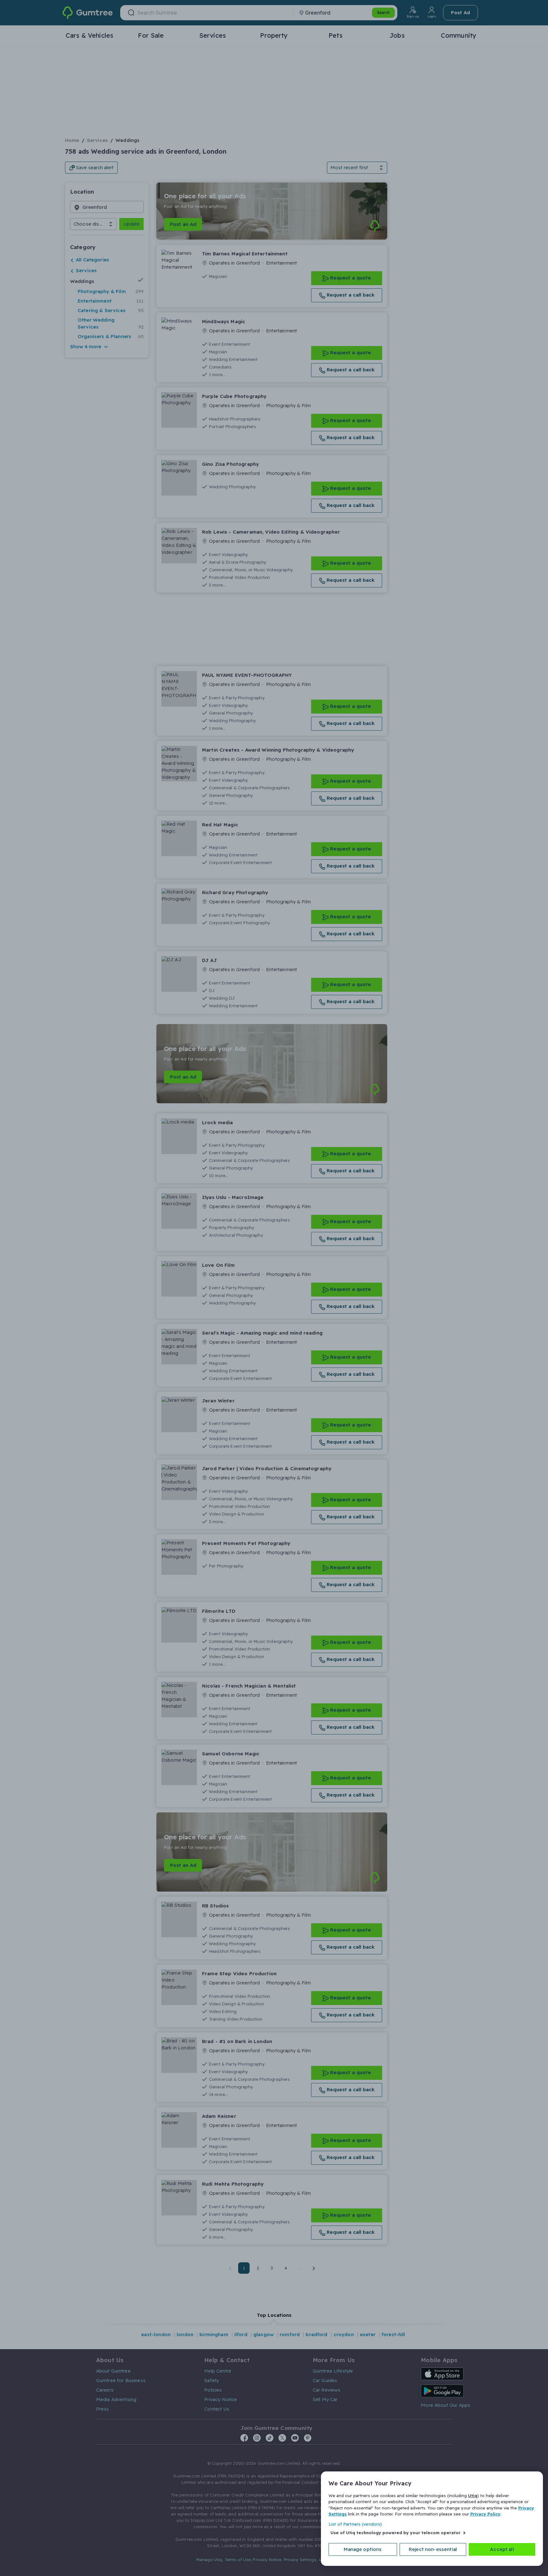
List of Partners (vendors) (355, 2524)
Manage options (363, 2549)
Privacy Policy (485, 2514)
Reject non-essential (433, 2549)
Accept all (502, 2549)
